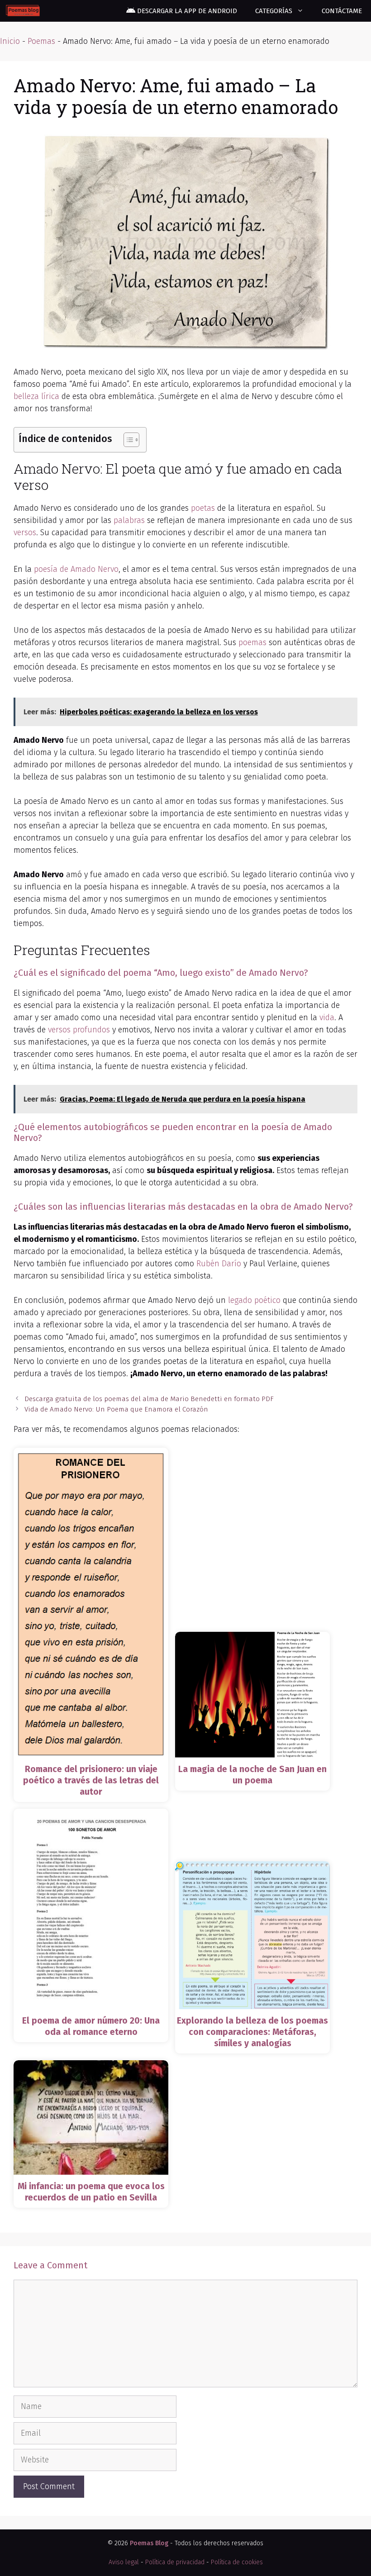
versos (25, 532)
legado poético (254, 1300)
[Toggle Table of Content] (127, 440)
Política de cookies (237, 2562)
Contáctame (342, 11)
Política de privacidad (175, 2562)
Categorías (274, 11)
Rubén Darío (219, 1264)
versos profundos (79, 1030)
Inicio (10, 41)
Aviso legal (124, 2562)
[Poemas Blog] (23, 11)
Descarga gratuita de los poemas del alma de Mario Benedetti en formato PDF (149, 1399)
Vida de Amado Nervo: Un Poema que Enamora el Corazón (116, 1409)
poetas (203, 508)
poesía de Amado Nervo (76, 569)
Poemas (41, 41)
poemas (252, 642)
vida (327, 1017)
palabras (129, 520)
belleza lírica (36, 396)
